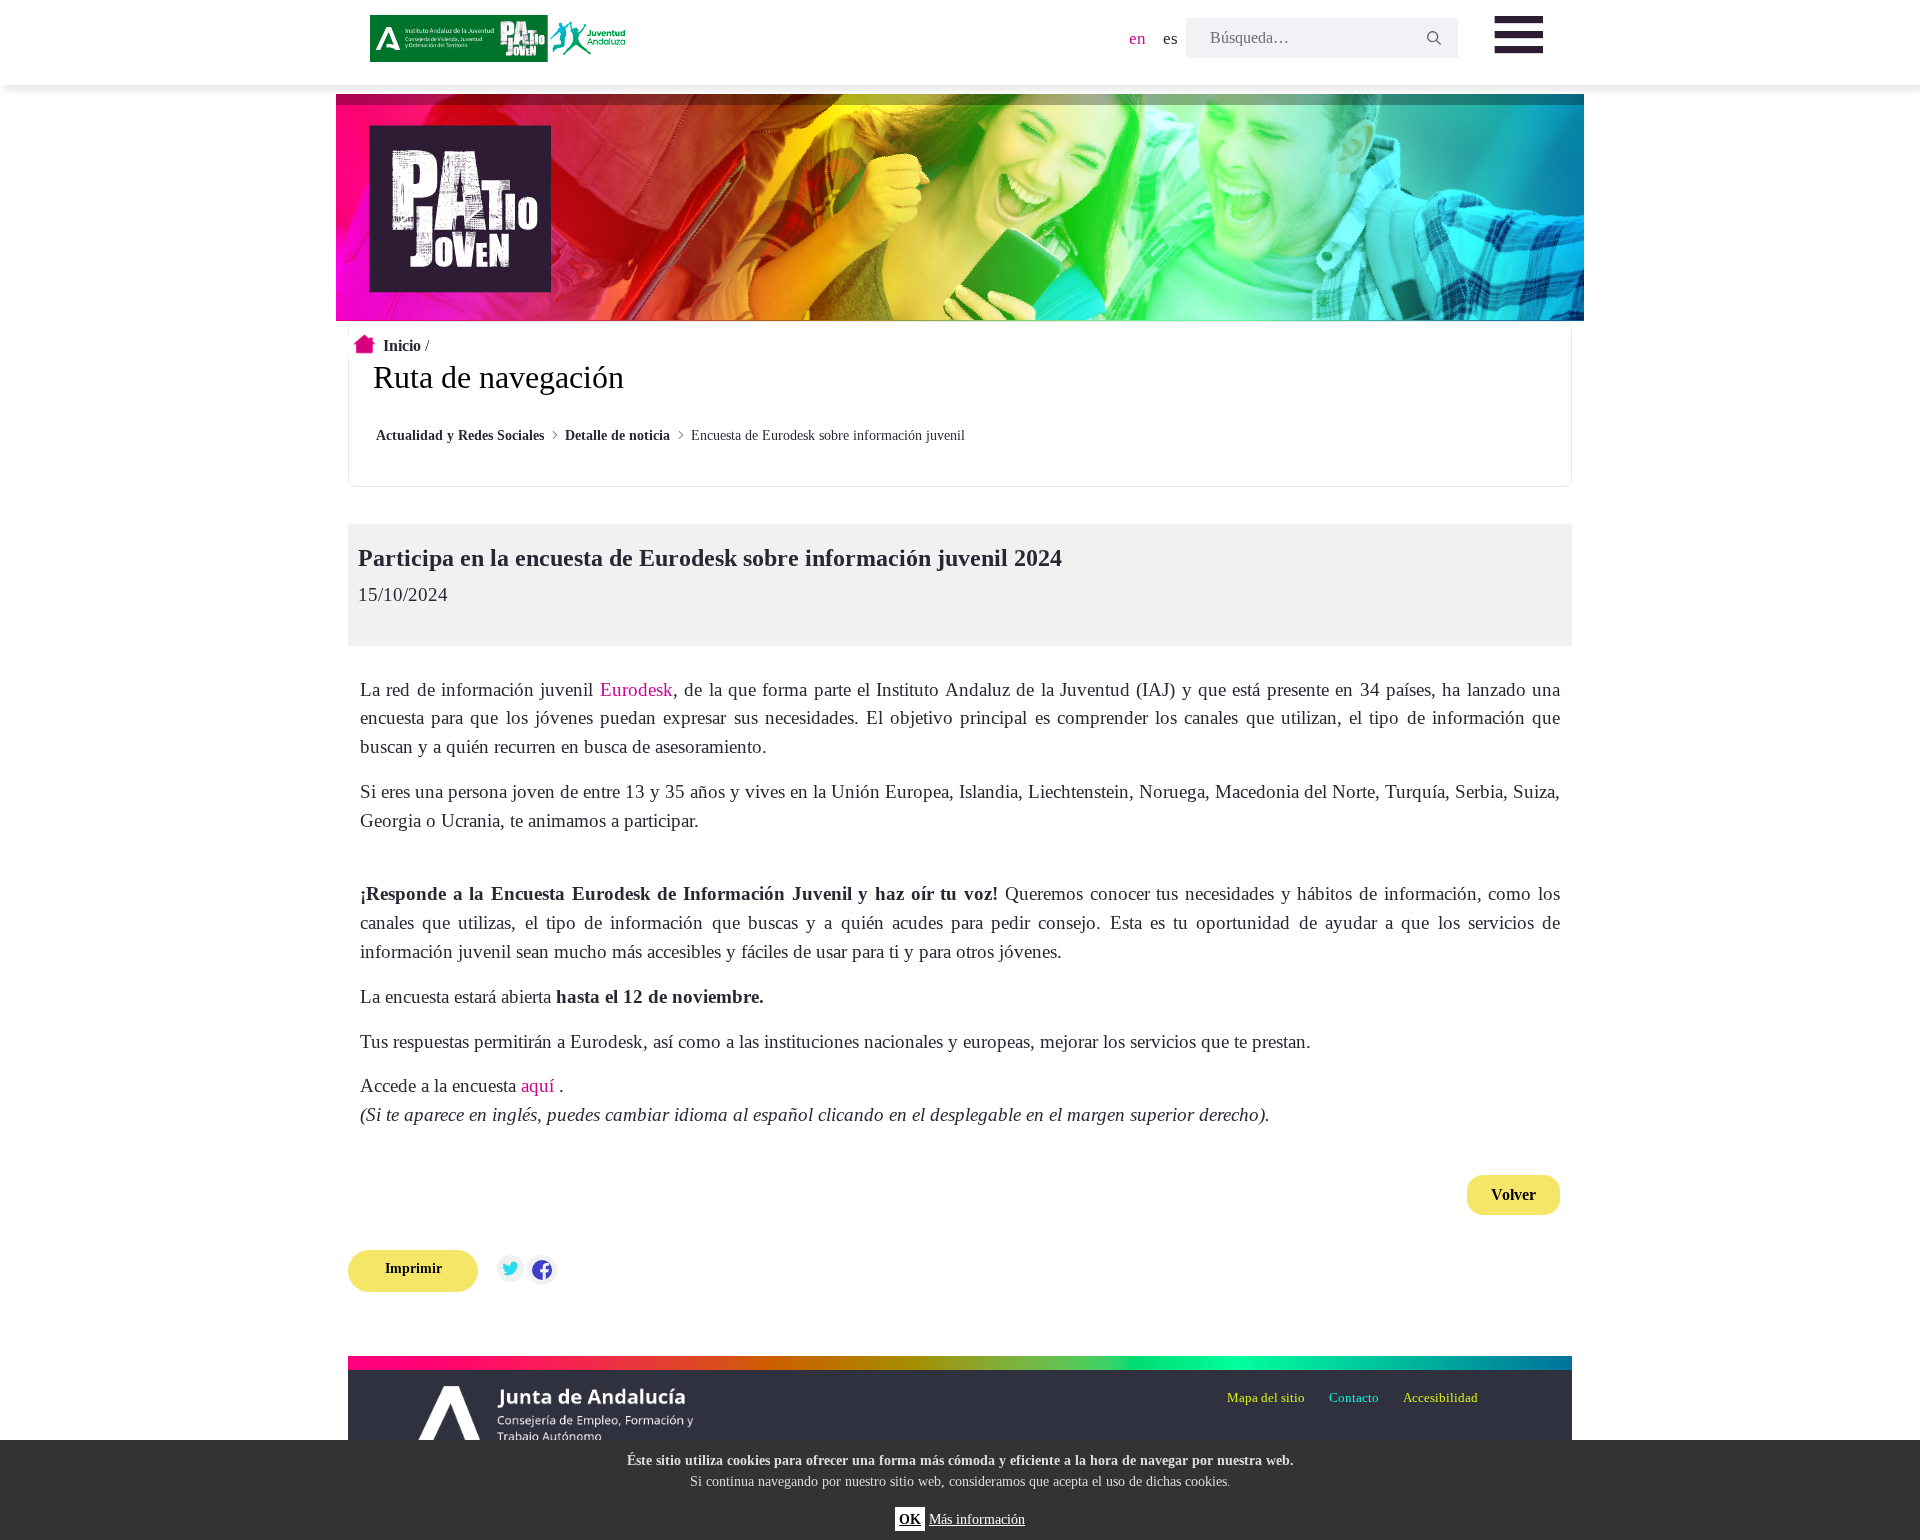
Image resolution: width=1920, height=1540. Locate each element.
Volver (1513, 1194)
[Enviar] (1434, 38)
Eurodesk (636, 689)
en (1137, 38)
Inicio (402, 345)
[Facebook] (542, 1271)
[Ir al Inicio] (501, 45)
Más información (977, 1519)
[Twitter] (510, 1271)
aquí (537, 1085)
